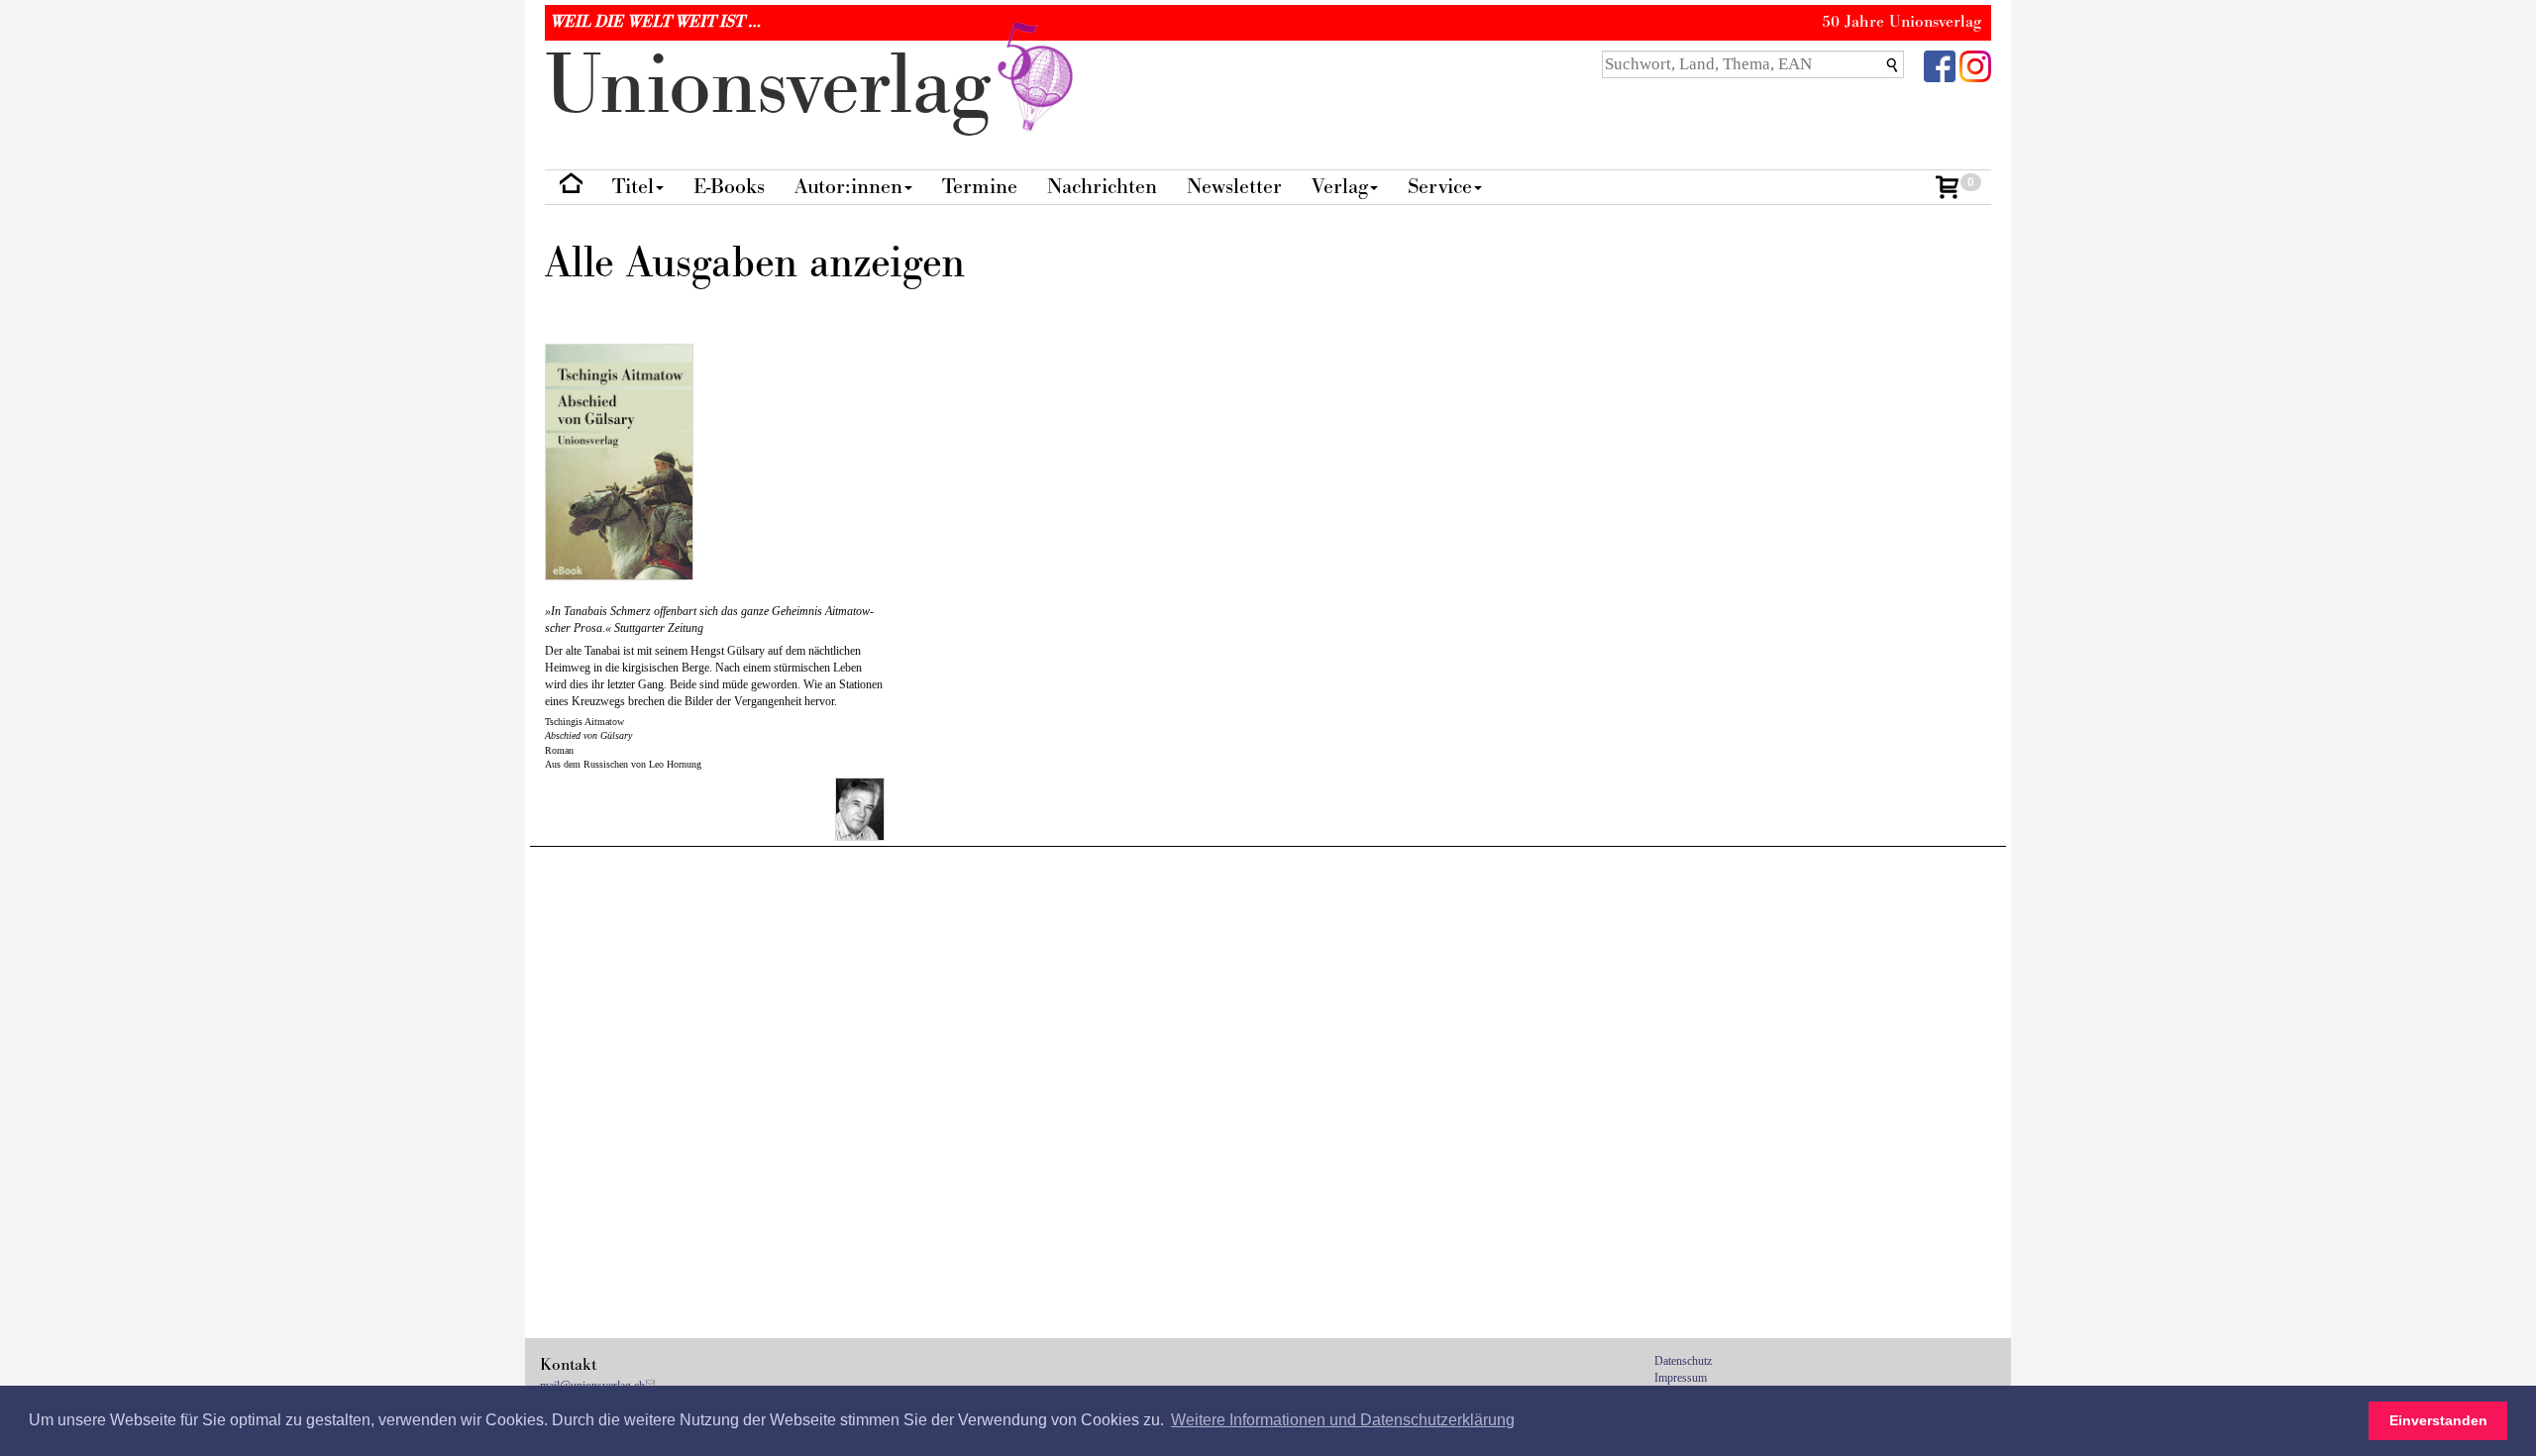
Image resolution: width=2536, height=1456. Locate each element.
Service (1440, 187)
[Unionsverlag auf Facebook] (1940, 65)
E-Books (729, 187)
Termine (980, 187)
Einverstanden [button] (2438, 1420)
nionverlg (779, 87)
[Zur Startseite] (571, 188)
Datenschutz (1683, 1361)
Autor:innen (848, 187)
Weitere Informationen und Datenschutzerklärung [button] (1343, 1420)
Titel (633, 187)
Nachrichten (1102, 187)
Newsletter (1234, 187)
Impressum (1681, 1378)
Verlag (1340, 187)
